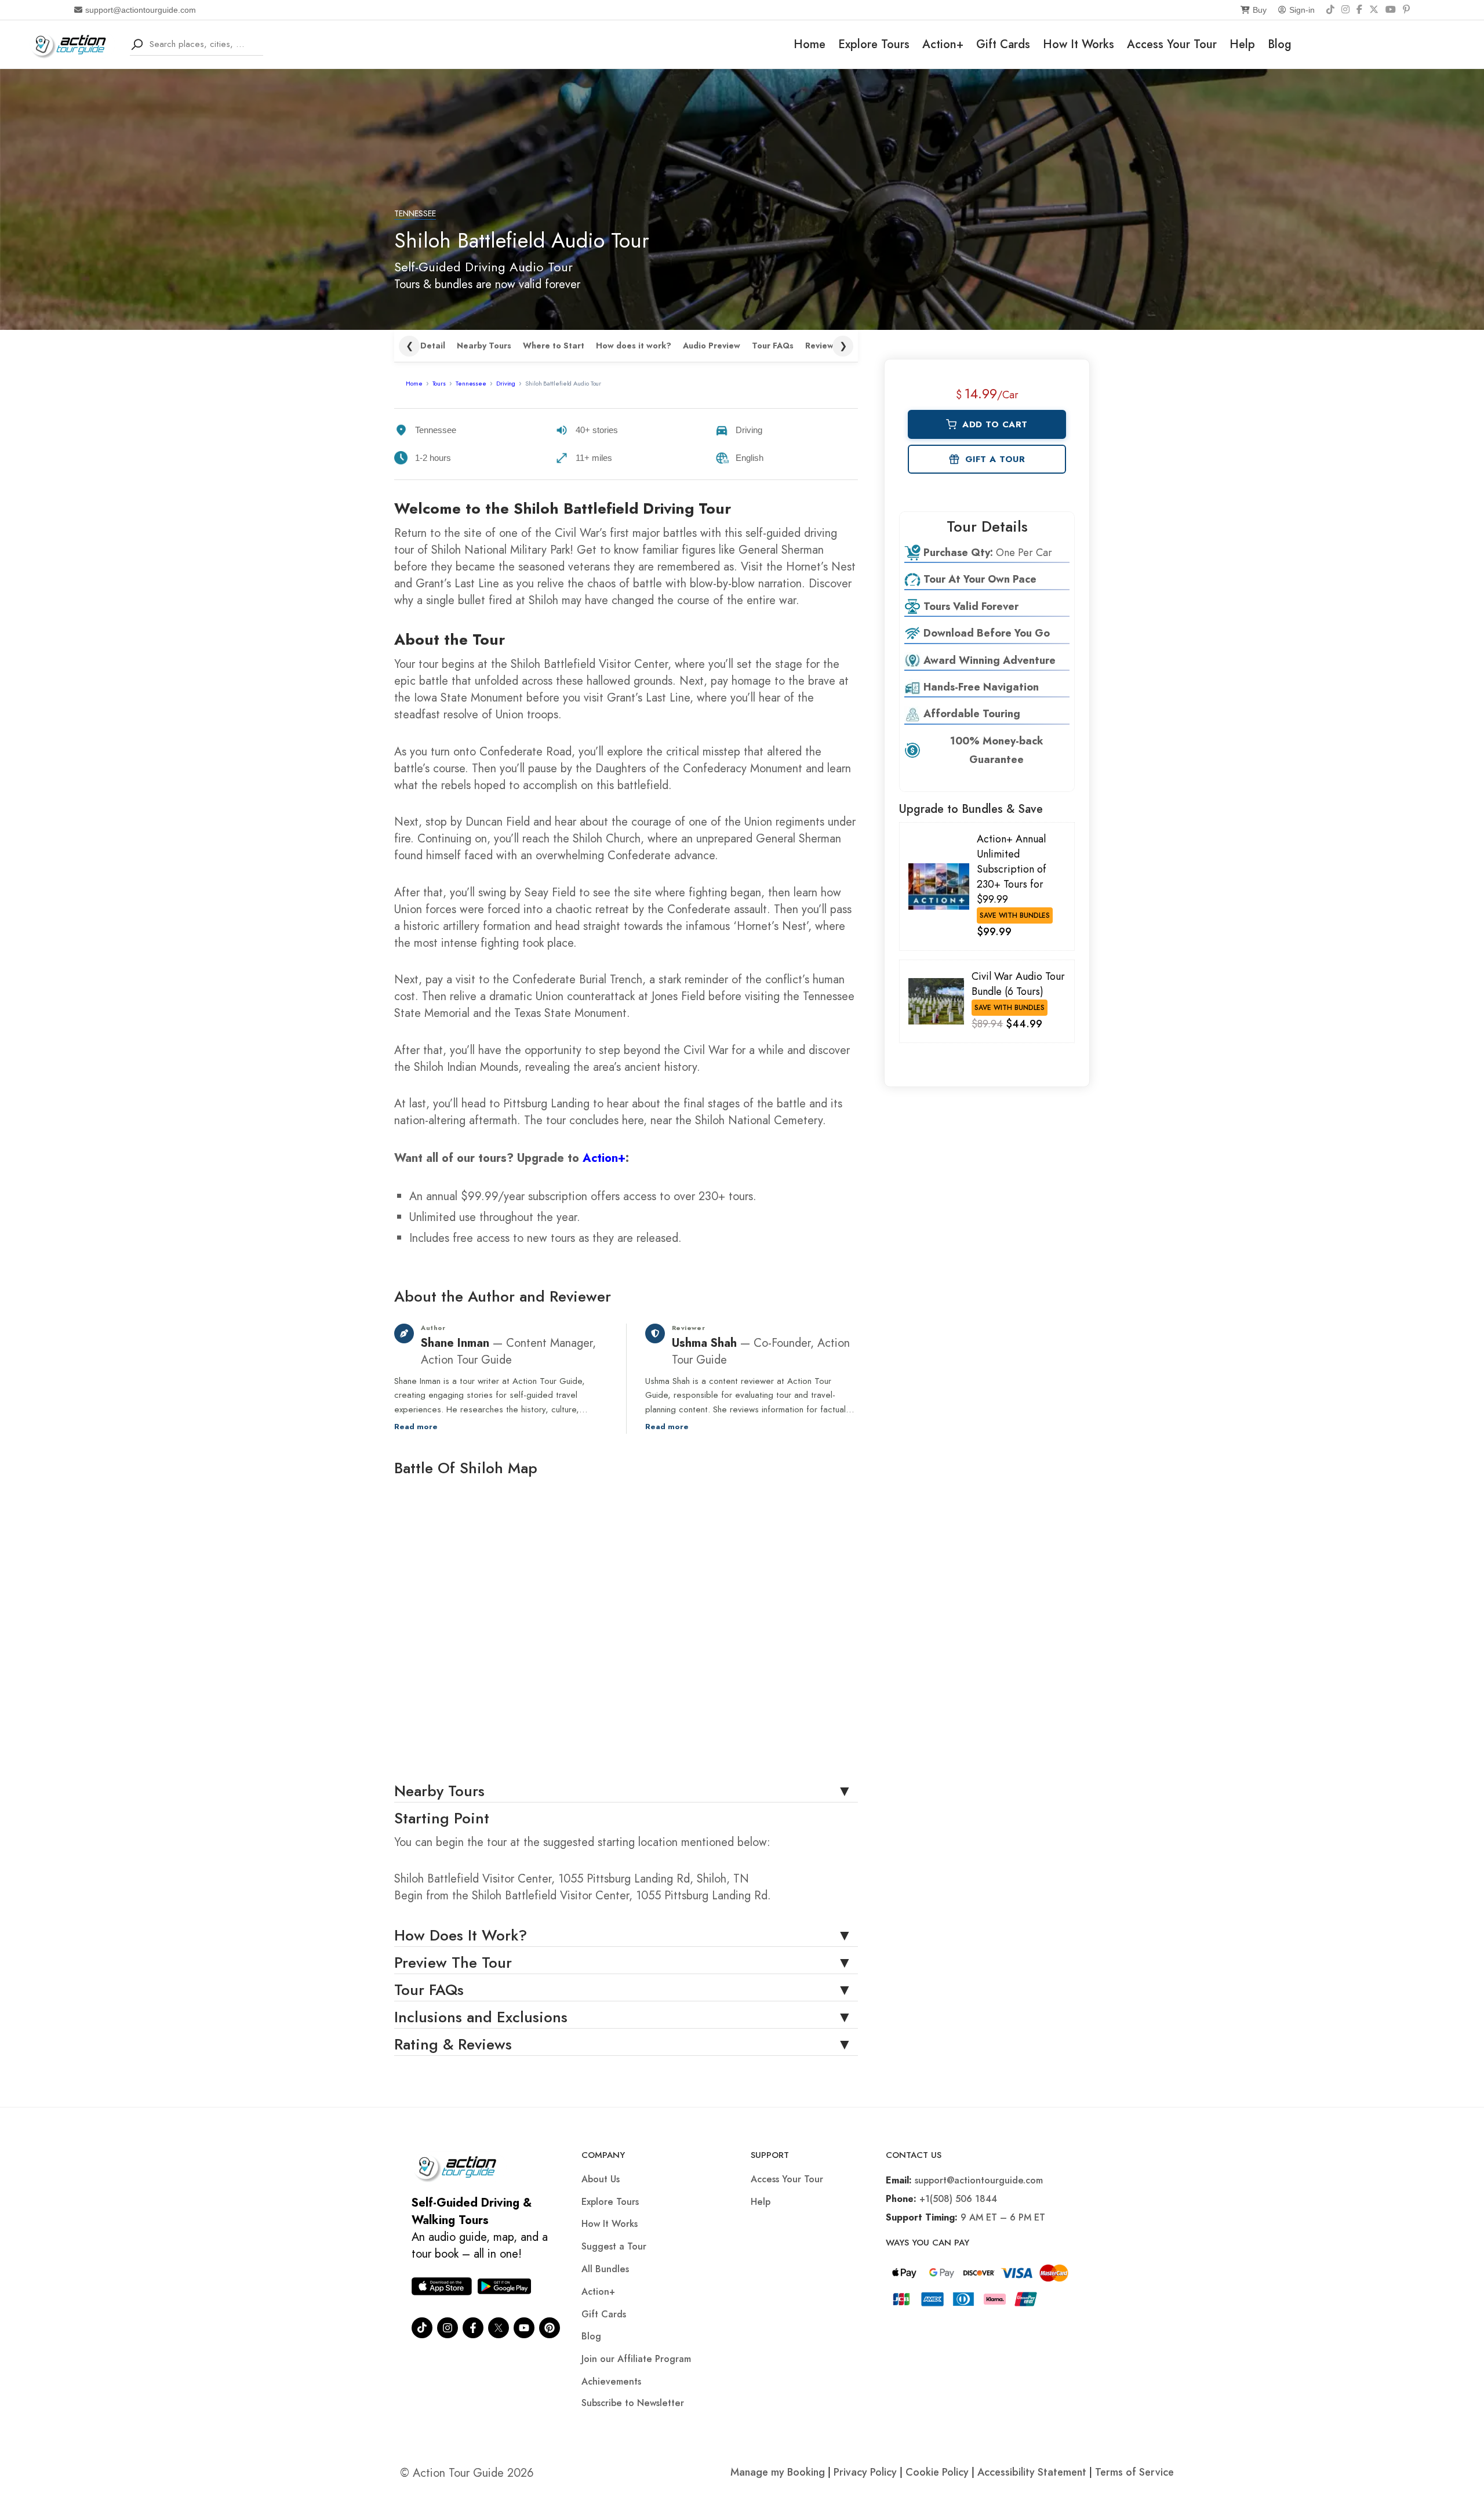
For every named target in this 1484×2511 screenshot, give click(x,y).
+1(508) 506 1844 (958, 2199)
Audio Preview (712, 346)
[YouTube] (1391, 10)
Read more (416, 1427)
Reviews (821, 346)
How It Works (1079, 44)
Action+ (943, 44)
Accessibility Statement (1032, 2472)
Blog (1280, 44)
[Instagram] (1345, 10)
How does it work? (634, 346)
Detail (433, 346)
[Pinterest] (1406, 10)
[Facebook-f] (473, 2328)
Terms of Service (1134, 2472)
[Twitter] (499, 2328)
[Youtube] (524, 2328)
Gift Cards (1003, 44)
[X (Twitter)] (1374, 10)
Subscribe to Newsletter (633, 2403)
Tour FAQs (773, 346)
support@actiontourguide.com (141, 10)
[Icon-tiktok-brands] (422, 2328)
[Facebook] (1359, 10)
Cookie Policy (937, 2472)
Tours (439, 383)
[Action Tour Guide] (72, 43)
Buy (1260, 10)
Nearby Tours (484, 346)
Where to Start (554, 346)
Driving (506, 383)
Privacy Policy (865, 2472)
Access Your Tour (1172, 44)
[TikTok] (1330, 10)
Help (1242, 44)
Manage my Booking (779, 2472)
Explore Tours (874, 44)
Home (810, 44)
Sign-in (1302, 10)
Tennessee (415, 214)
